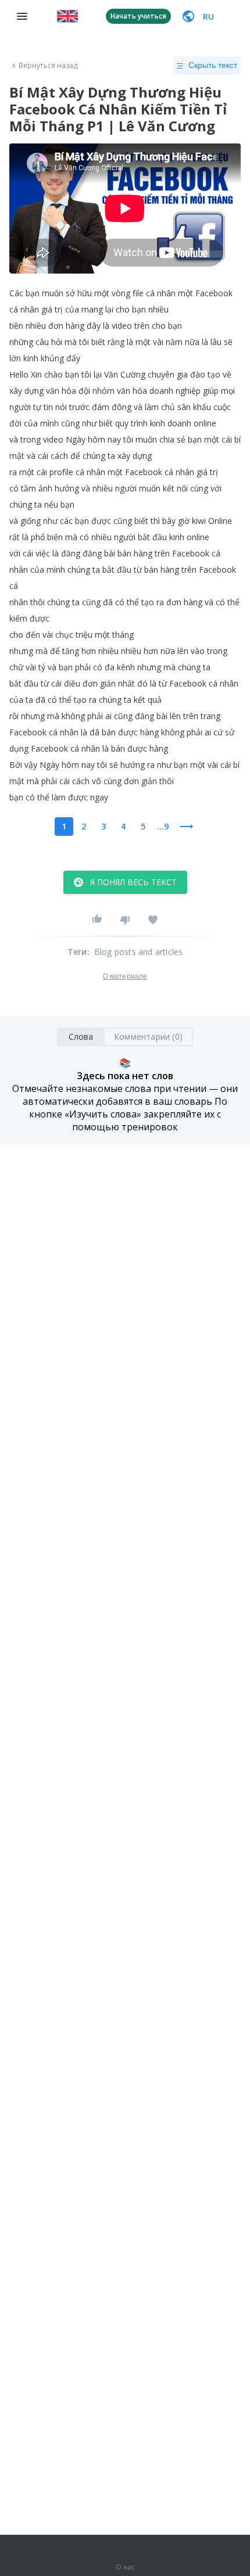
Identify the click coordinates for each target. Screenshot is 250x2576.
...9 (163, 826)
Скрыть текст (213, 65)
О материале (125, 976)
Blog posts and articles (139, 952)
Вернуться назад (48, 66)
